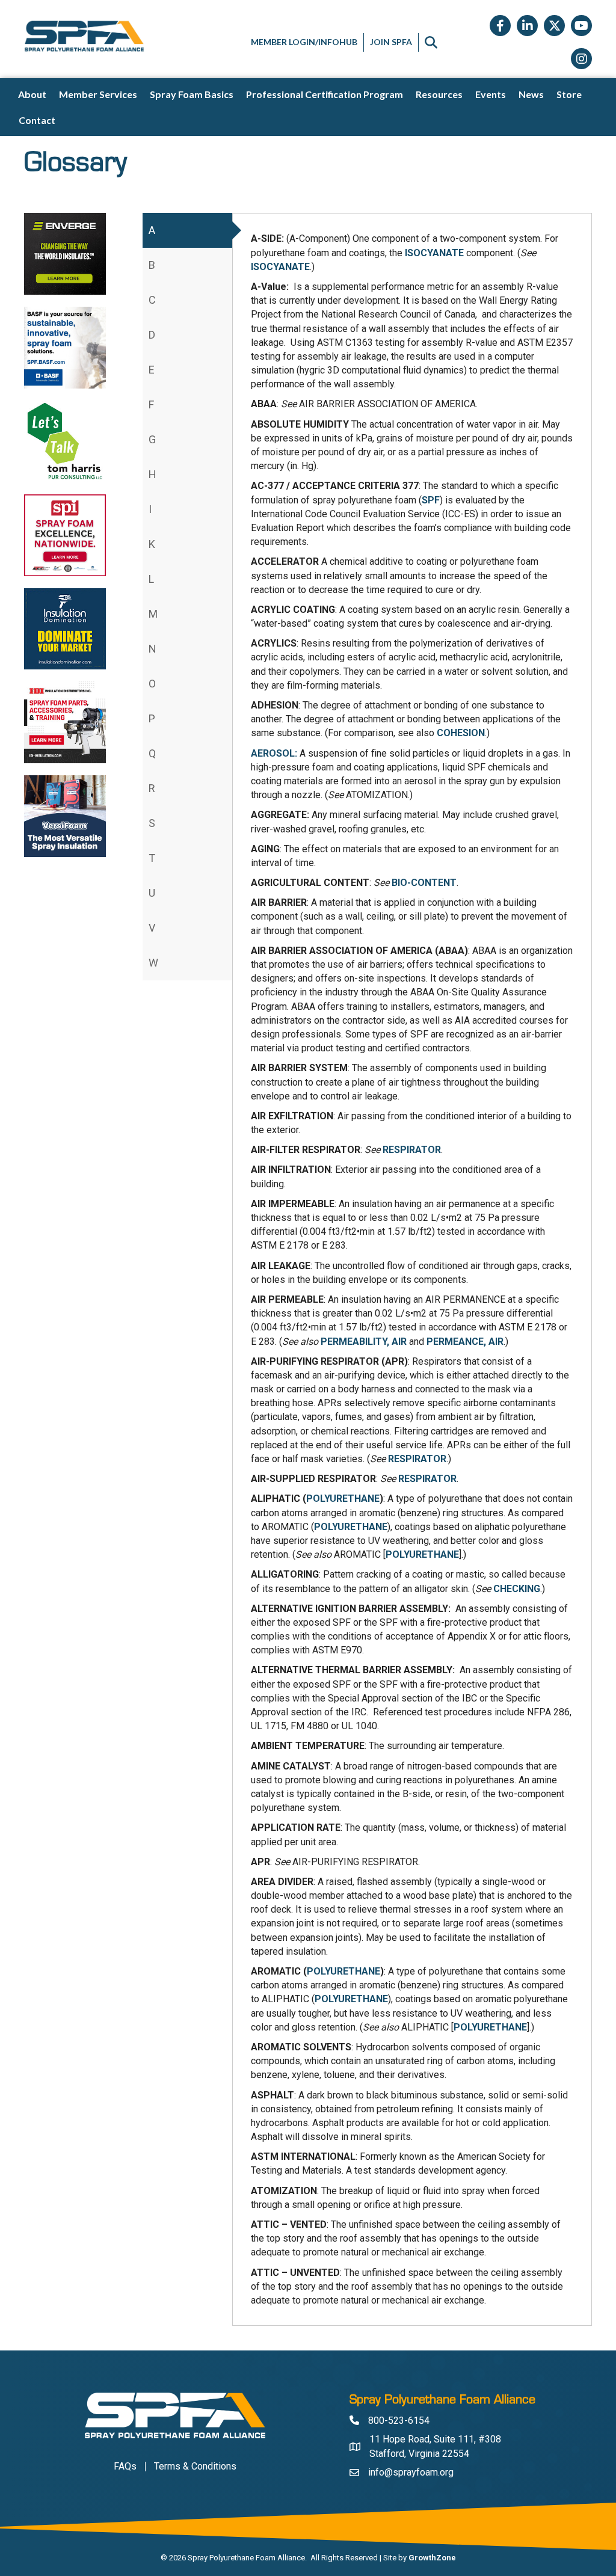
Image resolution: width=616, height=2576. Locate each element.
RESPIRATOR (412, 1150)
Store (569, 94)
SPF (431, 500)
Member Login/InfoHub (304, 42)
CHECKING (517, 1589)
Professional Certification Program (325, 94)
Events (491, 94)
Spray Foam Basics (192, 94)
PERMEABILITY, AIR (364, 1342)
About (32, 94)
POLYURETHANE (343, 1499)
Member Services (98, 94)
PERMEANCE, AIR (465, 1342)
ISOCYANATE (434, 253)
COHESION (461, 733)
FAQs (125, 2467)
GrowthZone (432, 2558)
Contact (37, 120)
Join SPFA (391, 42)
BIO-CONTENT (424, 883)
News (531, 94)
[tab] (187, 230)
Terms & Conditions (195, 2467)
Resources (439, 94)
